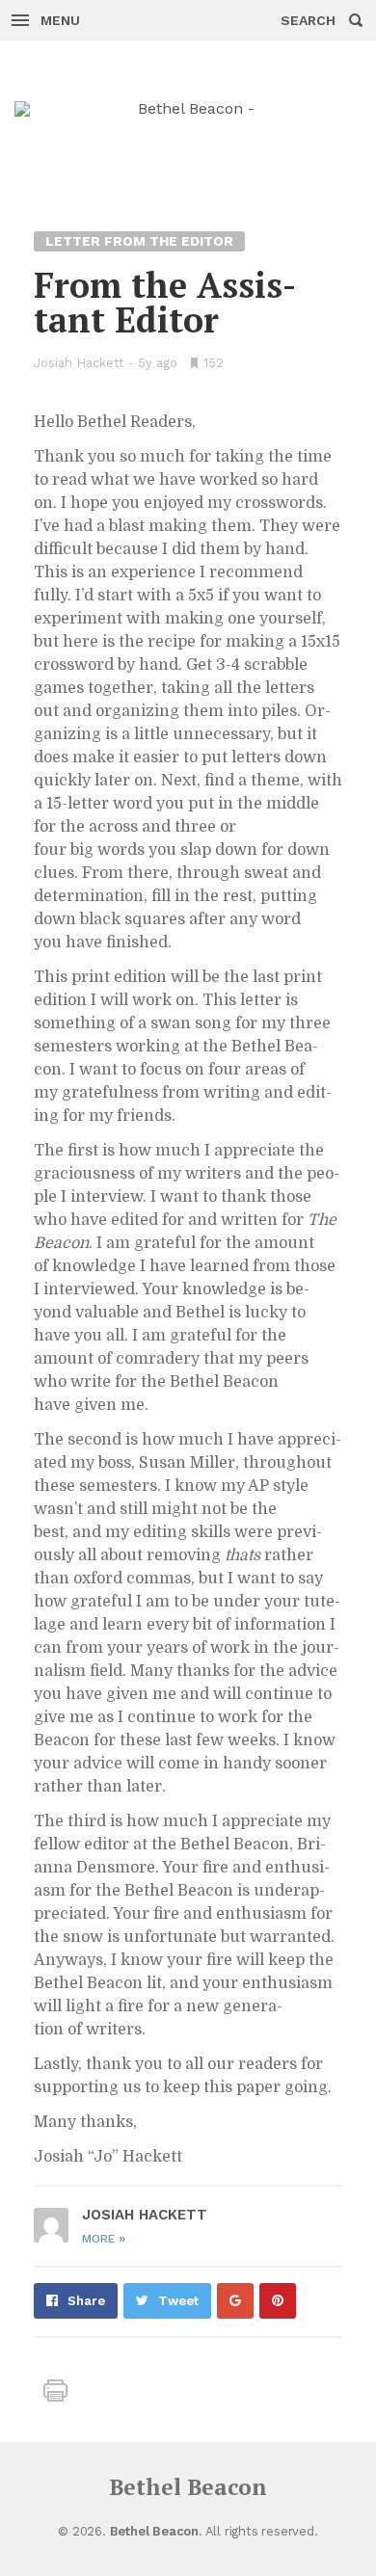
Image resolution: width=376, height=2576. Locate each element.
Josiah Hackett (79, 363)
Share (86, 2301)
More (104, 2239)
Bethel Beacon (188, 2487)
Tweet (178, 2301)
